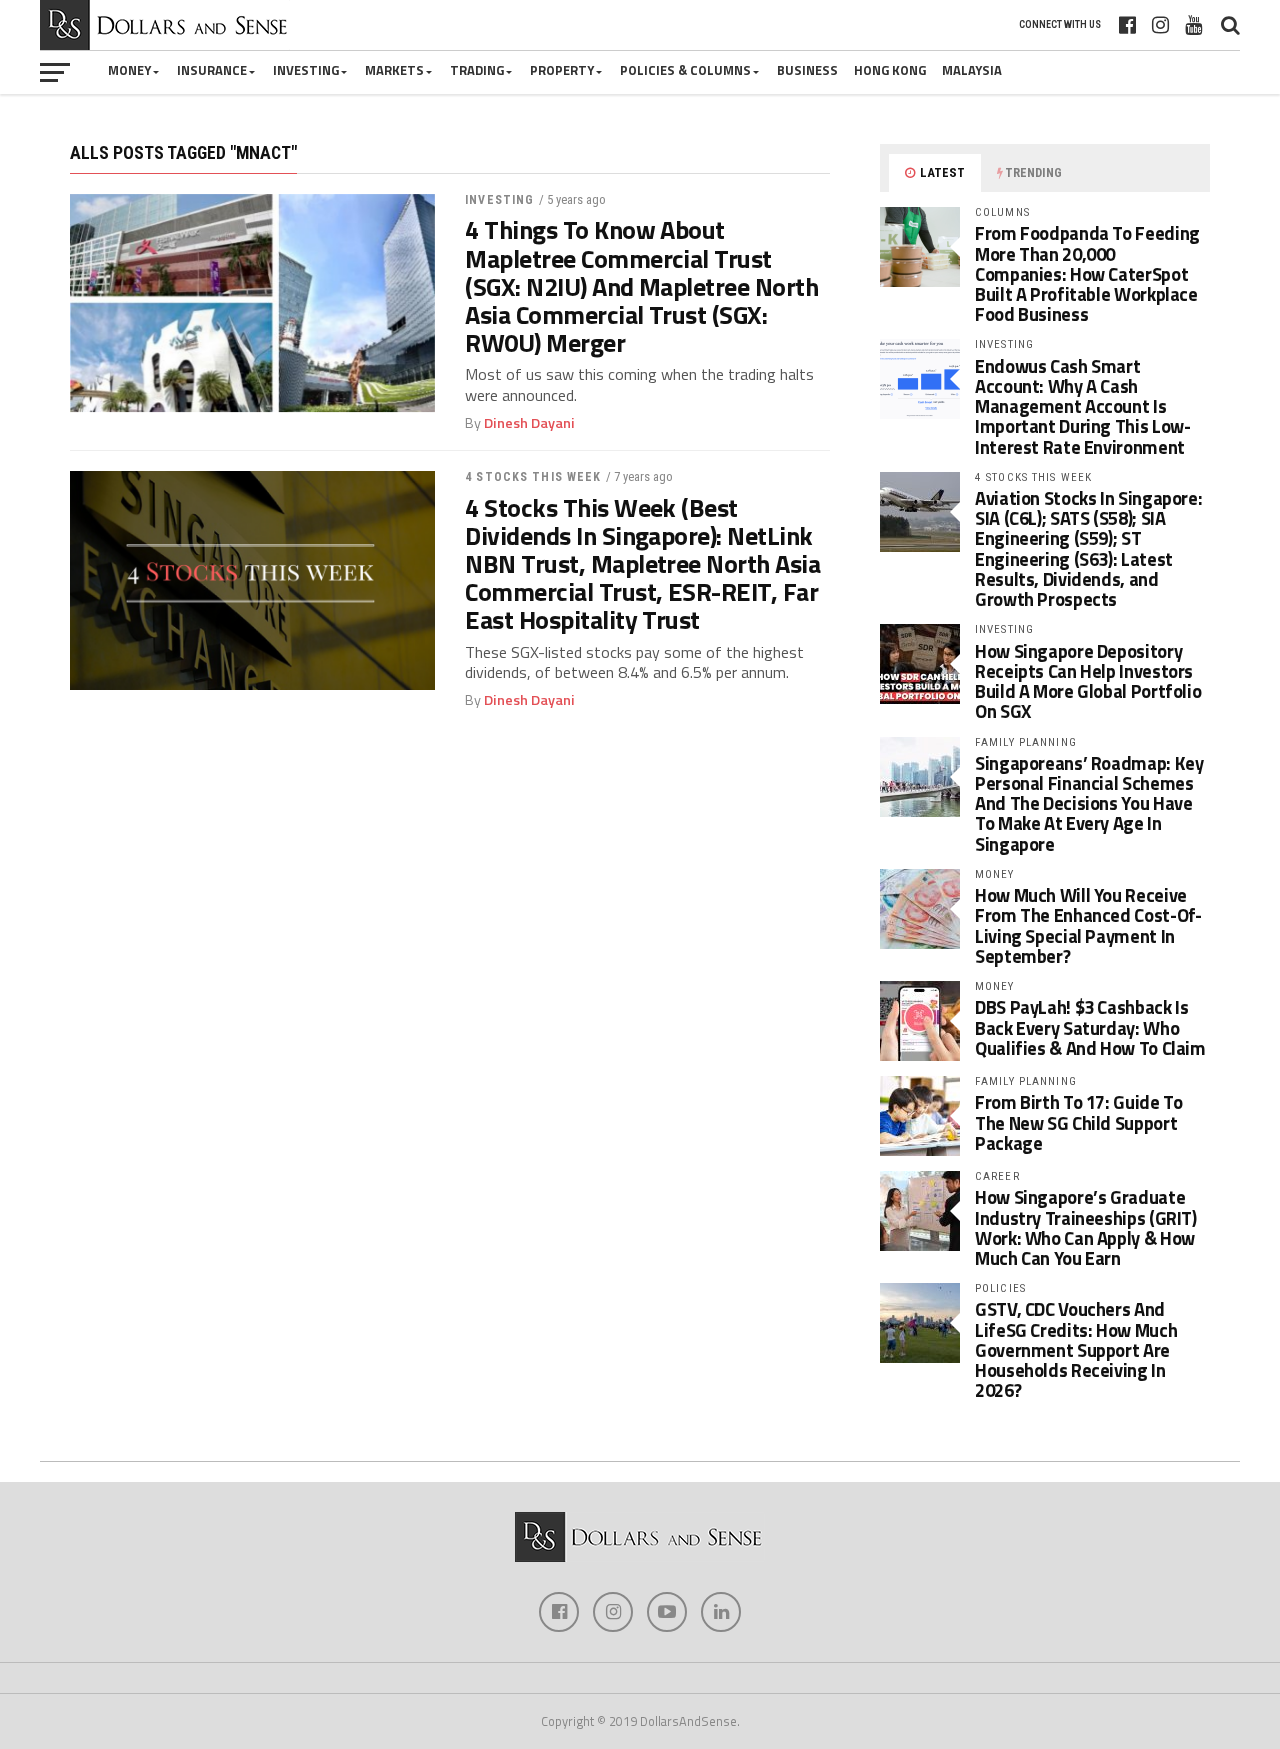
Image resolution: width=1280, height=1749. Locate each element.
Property (562, 70)
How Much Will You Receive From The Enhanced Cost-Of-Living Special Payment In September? (1088, 925)
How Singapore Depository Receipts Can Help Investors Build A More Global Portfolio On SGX (1088, 681)
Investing (306, 70)
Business (807, 70)
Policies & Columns (685, 70)
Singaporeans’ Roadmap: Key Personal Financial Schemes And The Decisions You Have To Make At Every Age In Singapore (1089, 803)
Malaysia (972, 70)
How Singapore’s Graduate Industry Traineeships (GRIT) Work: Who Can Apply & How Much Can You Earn (1086, 1227)
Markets (394, 70)
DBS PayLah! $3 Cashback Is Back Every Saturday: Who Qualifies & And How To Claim (1090, 1027)
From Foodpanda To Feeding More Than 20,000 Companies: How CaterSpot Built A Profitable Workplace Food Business (1087, 273)
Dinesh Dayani (529, 423)
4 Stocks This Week (533, 477)
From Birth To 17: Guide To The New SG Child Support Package (1078, 1122)
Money (129, 70)
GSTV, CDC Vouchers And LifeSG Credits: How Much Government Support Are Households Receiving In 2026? (1076, 1349)
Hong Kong (890, 70)
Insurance (212, 70)
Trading (477, 70)
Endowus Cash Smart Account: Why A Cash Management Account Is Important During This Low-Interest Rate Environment (1082, 406)
